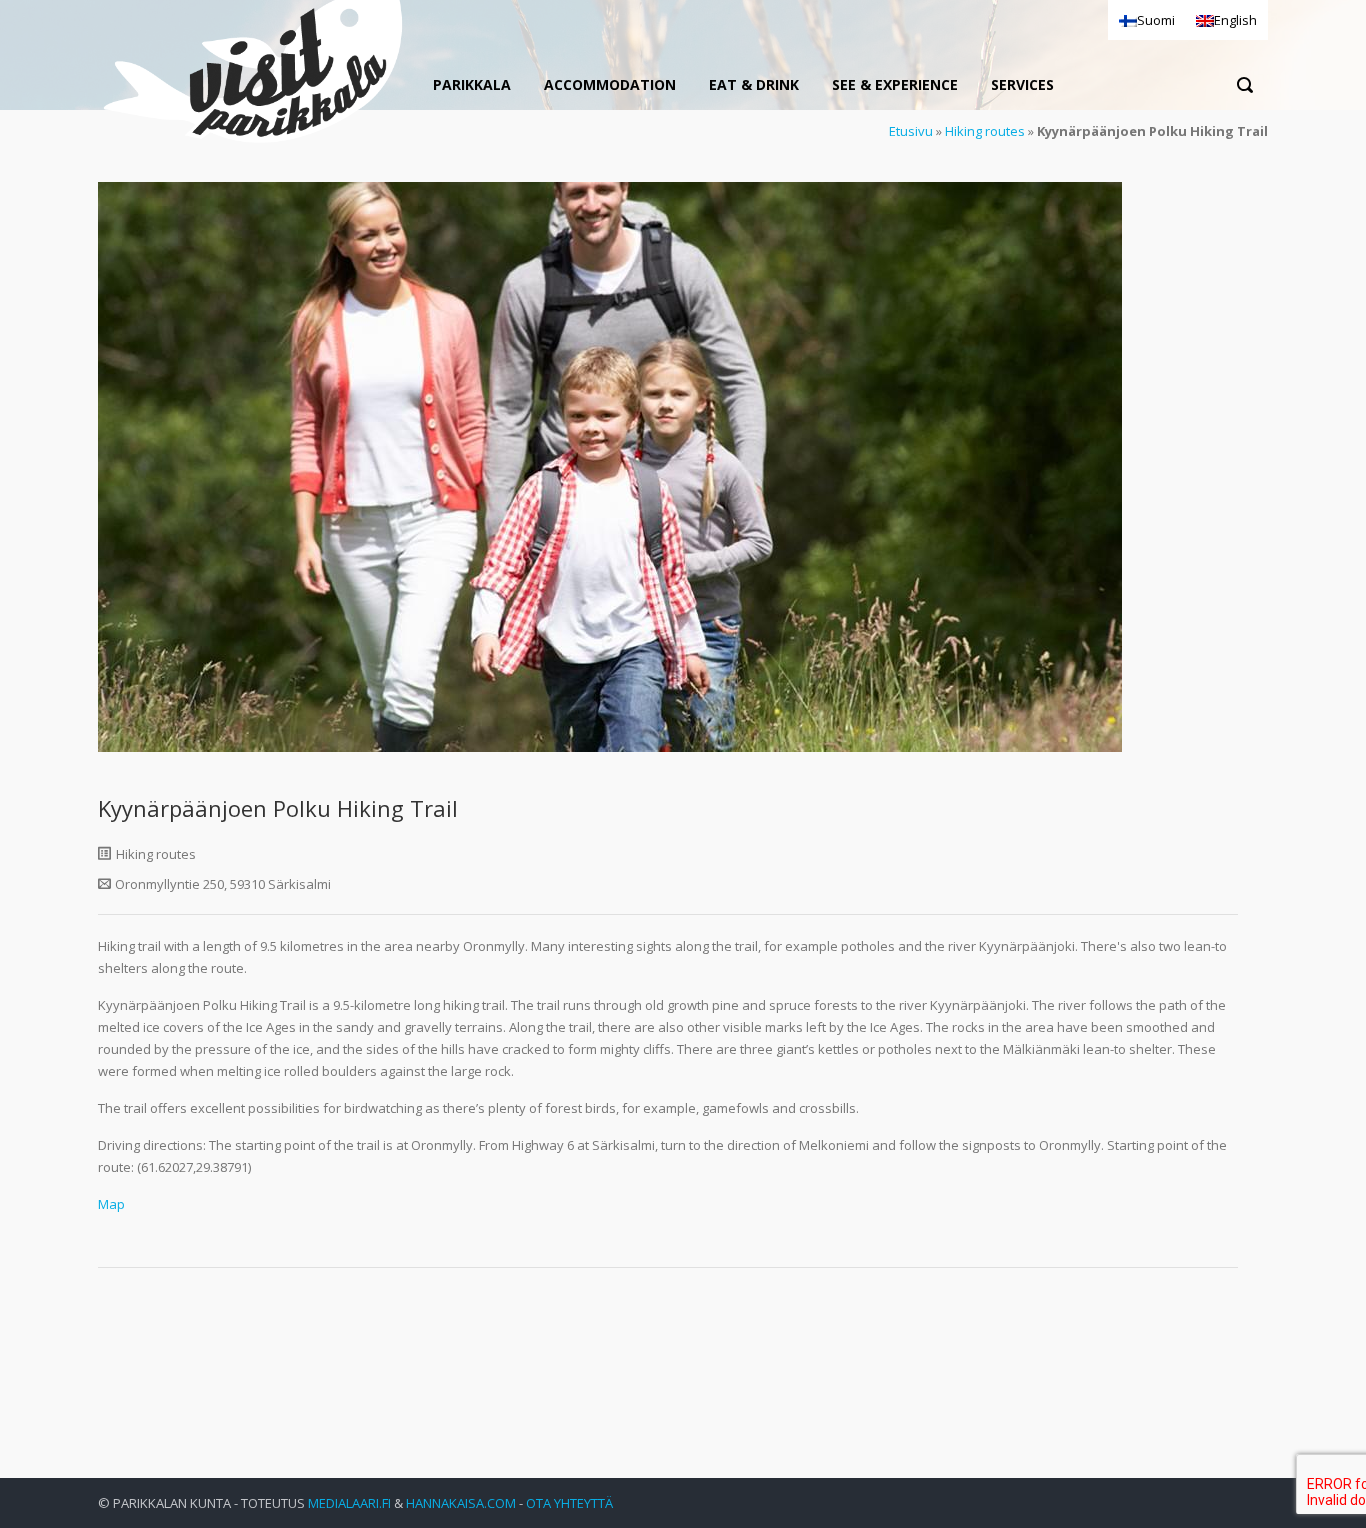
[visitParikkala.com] (253, 74)
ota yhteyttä (569, 1503)
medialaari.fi (349, 1503)
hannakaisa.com (461, 1503)
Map (111, 1204)
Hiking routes (985, 131)
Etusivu (911, 131)
